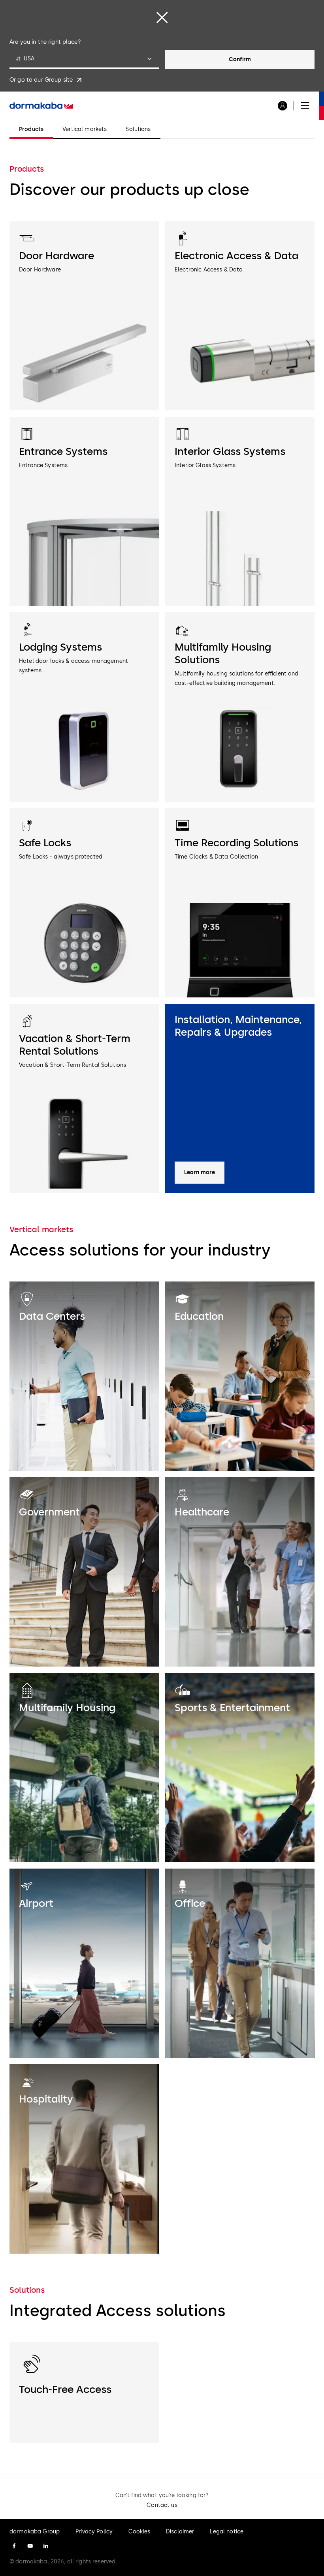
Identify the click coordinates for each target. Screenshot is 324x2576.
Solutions (138, 129)
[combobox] (84, 60)
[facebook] (14, 2546)
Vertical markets (85, 129)
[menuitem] (41, 106)
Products (31, 129)
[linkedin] (46, 2546)
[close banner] (162, 17)
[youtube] (30, 2546)
